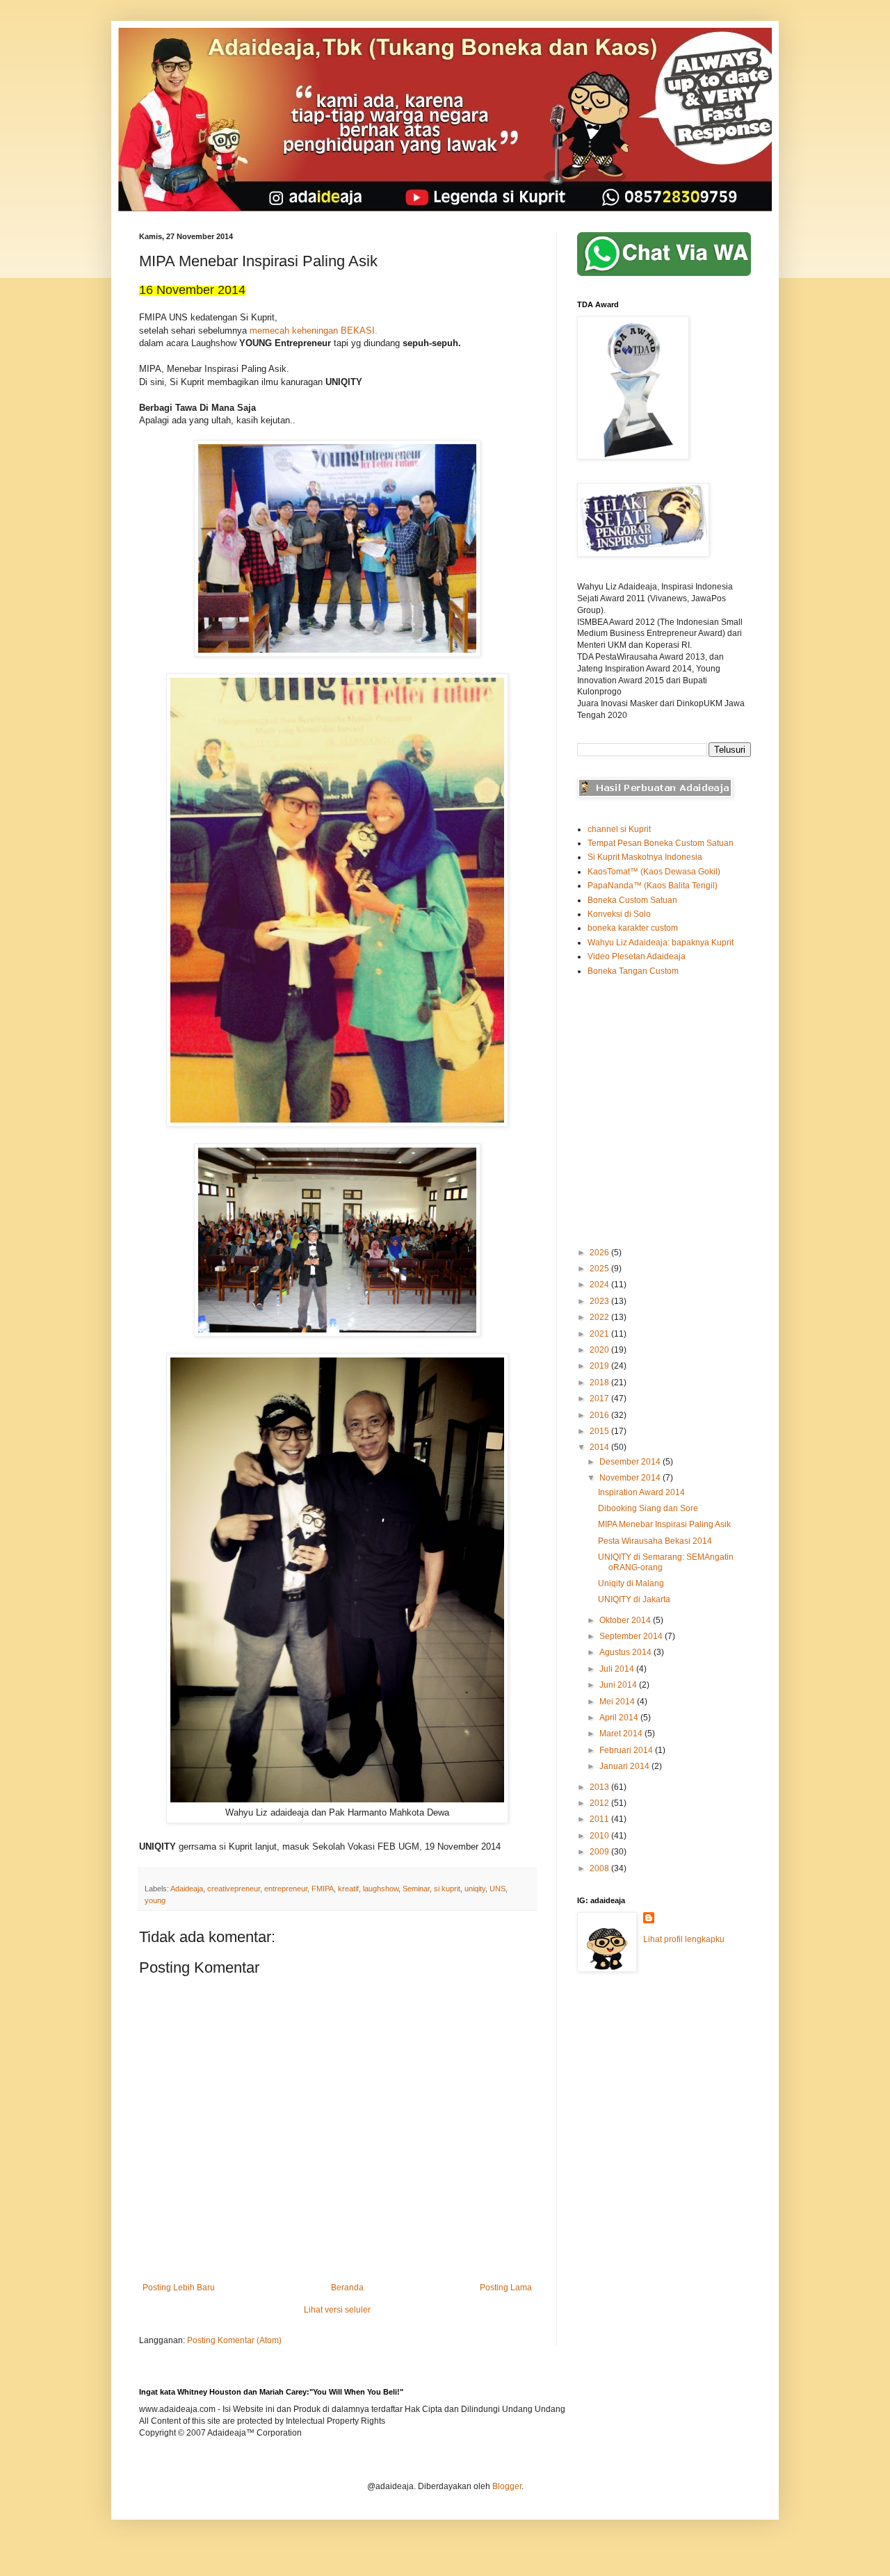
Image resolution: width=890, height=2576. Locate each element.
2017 (600, 1399)
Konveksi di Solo (619, 914)
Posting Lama (506, 2288)
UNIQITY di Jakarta (634, 1599)
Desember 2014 (631, 1462)
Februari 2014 (627, 1750)
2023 (600, 1301)
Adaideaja (187, 1889)
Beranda (347, 2288)
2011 (600, 1819)
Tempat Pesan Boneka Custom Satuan (661, 843)
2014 (600, 1447)
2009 (600, 1852)
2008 (600, 1868)
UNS (497, 1889)
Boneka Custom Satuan (632, 900)
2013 (600, 1787)
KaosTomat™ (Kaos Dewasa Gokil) (654, 872)
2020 (600, 1350)
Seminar (416, 1889)
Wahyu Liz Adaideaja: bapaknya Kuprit (661, 943)
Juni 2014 (619, 1685)
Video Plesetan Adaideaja (637, 956)
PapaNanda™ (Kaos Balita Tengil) (653, 886)
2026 (600, 1253)
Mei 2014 (618, 1702)
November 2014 (631, 1478)
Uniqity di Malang (631, 1583)
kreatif (348, 1889)
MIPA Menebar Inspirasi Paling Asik (664, 1524)
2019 (600, 1366)
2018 (600, 1383)
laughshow (381, 1889)
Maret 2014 (622, 1734)
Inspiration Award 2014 (641, 1492)
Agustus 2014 (626, 1652)
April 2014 (620, 1718)
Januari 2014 (625, 1766)
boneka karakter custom (633, 928)
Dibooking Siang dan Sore (648, 1508)
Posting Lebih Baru (179, 2288)
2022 (600, 1317)
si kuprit (447, 1889)
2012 (600, 1803)
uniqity (475, 1889)
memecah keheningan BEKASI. (314, 331)
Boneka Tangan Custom (633, 971)
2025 (600, 1269)
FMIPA (323, 1889)
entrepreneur (286, 1889)
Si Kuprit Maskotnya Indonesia (645, 857)
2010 (600, 1836)
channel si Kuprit (619, 829)
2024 (600, 1285)
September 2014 (632, 1636)
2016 (600, 1415)
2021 (600, 1334)
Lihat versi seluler (337, 2310)
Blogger (507, 2486)
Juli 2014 (618, 1669)
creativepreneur (234, 1889)
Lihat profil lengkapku (684, 1939)
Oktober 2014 (626, 1620)
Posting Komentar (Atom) (234, 2340)
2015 (600, 1431)
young (155, 1900)
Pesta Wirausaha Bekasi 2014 (655, 1541)
